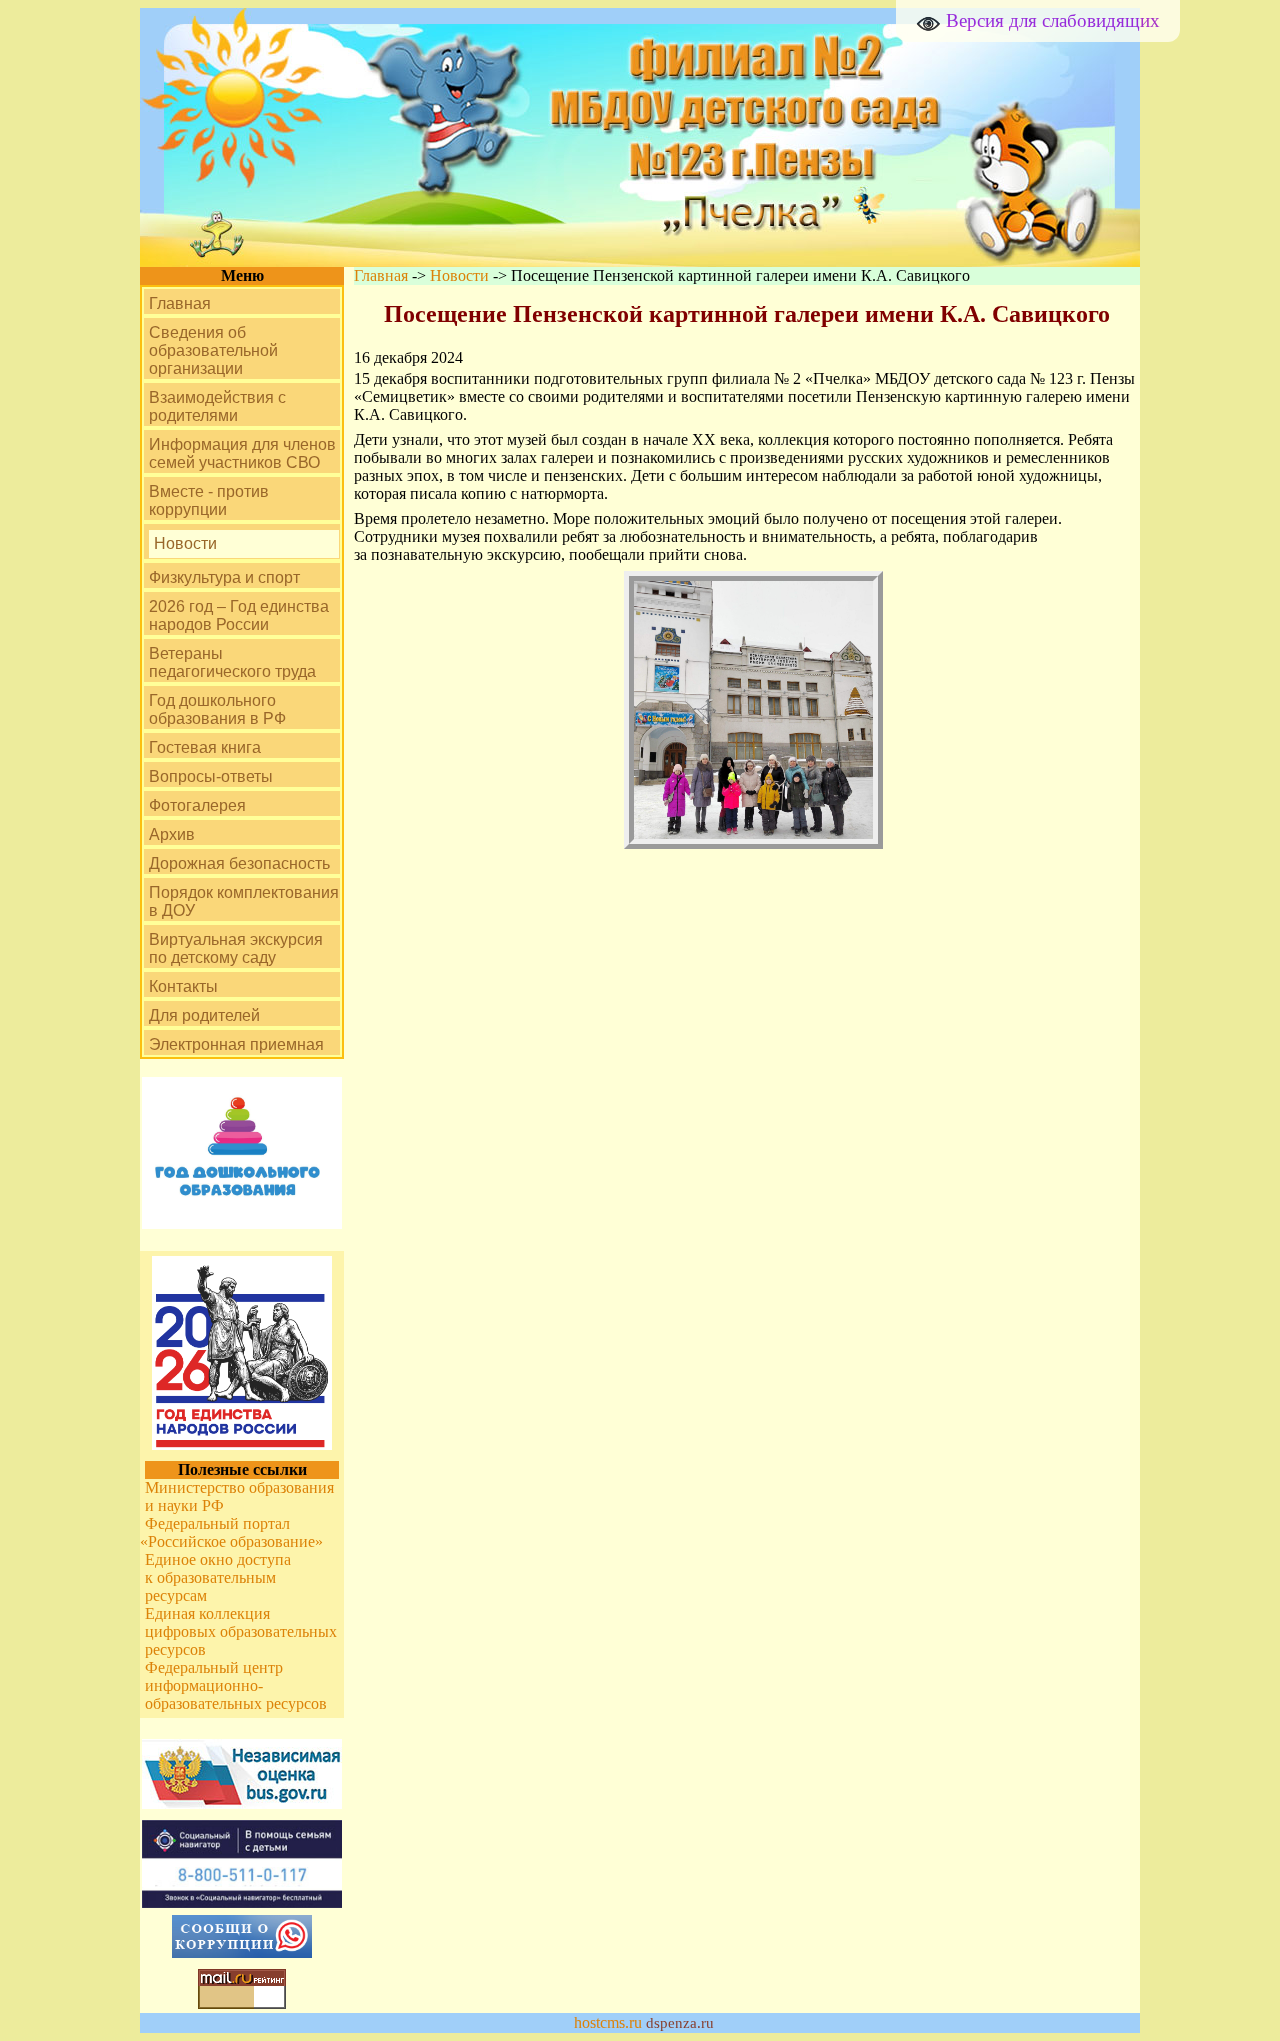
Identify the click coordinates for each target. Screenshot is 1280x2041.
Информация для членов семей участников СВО (242, 453)
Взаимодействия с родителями (217, 406)
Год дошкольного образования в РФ (217, 709)
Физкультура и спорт (224, 577)
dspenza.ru (680, 2023)
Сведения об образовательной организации (213, 350)
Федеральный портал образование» (234, 1532)
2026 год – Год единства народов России (239, 615)
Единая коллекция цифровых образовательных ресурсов (241, 1631)
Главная (180, 303)
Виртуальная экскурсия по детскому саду (236, 948)
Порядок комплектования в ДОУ (244, 901)
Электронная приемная (236, 1044)
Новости (185, 543)
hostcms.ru (608, 2022)
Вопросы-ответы (211, 776)
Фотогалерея (197, 805)
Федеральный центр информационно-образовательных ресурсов (236, 1685)
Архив (172, 834)
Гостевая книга (205, 747)
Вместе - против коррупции (209, 500)
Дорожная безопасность (239, 863)
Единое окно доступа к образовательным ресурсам (218, 1577)
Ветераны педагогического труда (232, 662)
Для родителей (204, 1015)
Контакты (183, 986)
